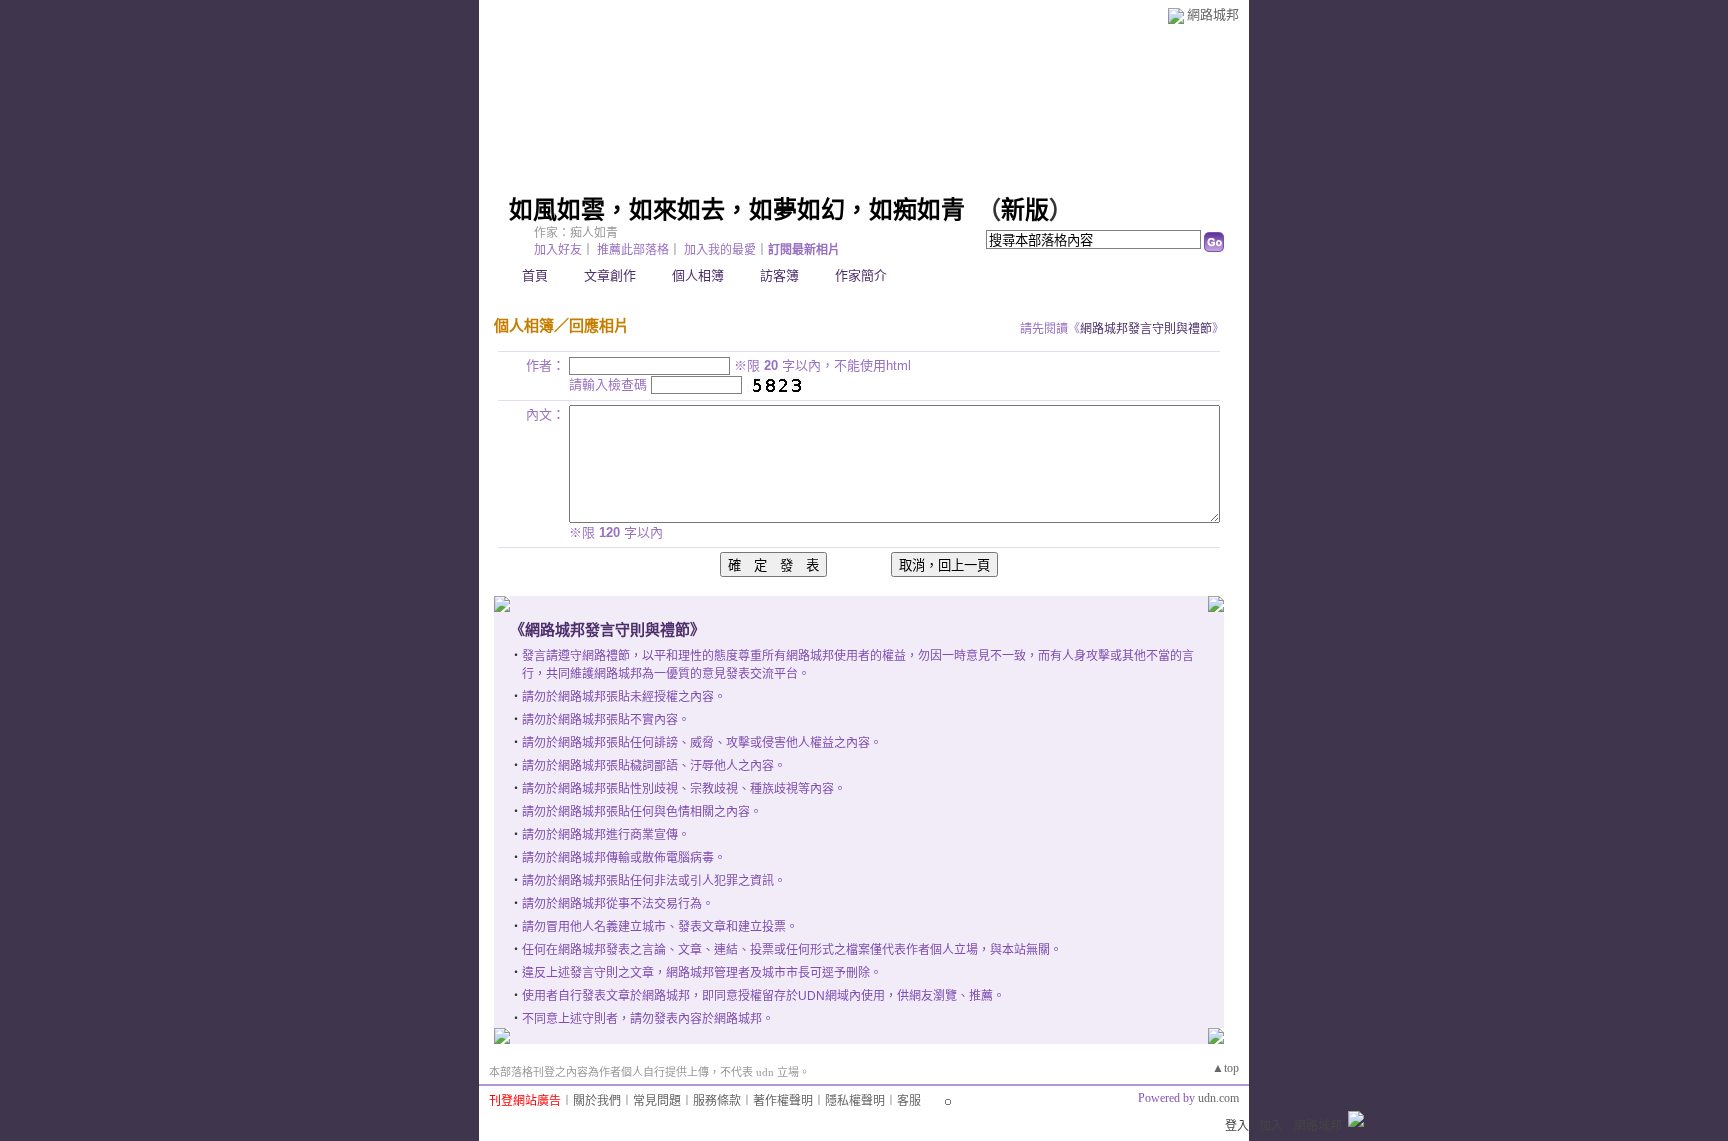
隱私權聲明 (855, 1101)
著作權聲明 (783, 1101)
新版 (1025, 210)
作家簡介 (861, 275)
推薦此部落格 (633, 250)
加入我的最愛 (720, 250)
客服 (909, 1101)
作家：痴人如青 (576, 233)
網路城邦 (1213, 14)
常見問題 (657, 1101)
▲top (1225, 1068)
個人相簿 (698, 275)
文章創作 (610, 275)
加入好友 (558, 250)
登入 (1237, 1126)
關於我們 (597, 1101)
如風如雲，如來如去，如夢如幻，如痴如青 (737, 210)
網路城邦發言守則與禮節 (1146, 329)
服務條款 (717, 1101)
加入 (1271, 1126)
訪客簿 (779, 275)
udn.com (1218, 1098)
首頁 (535, 275)
